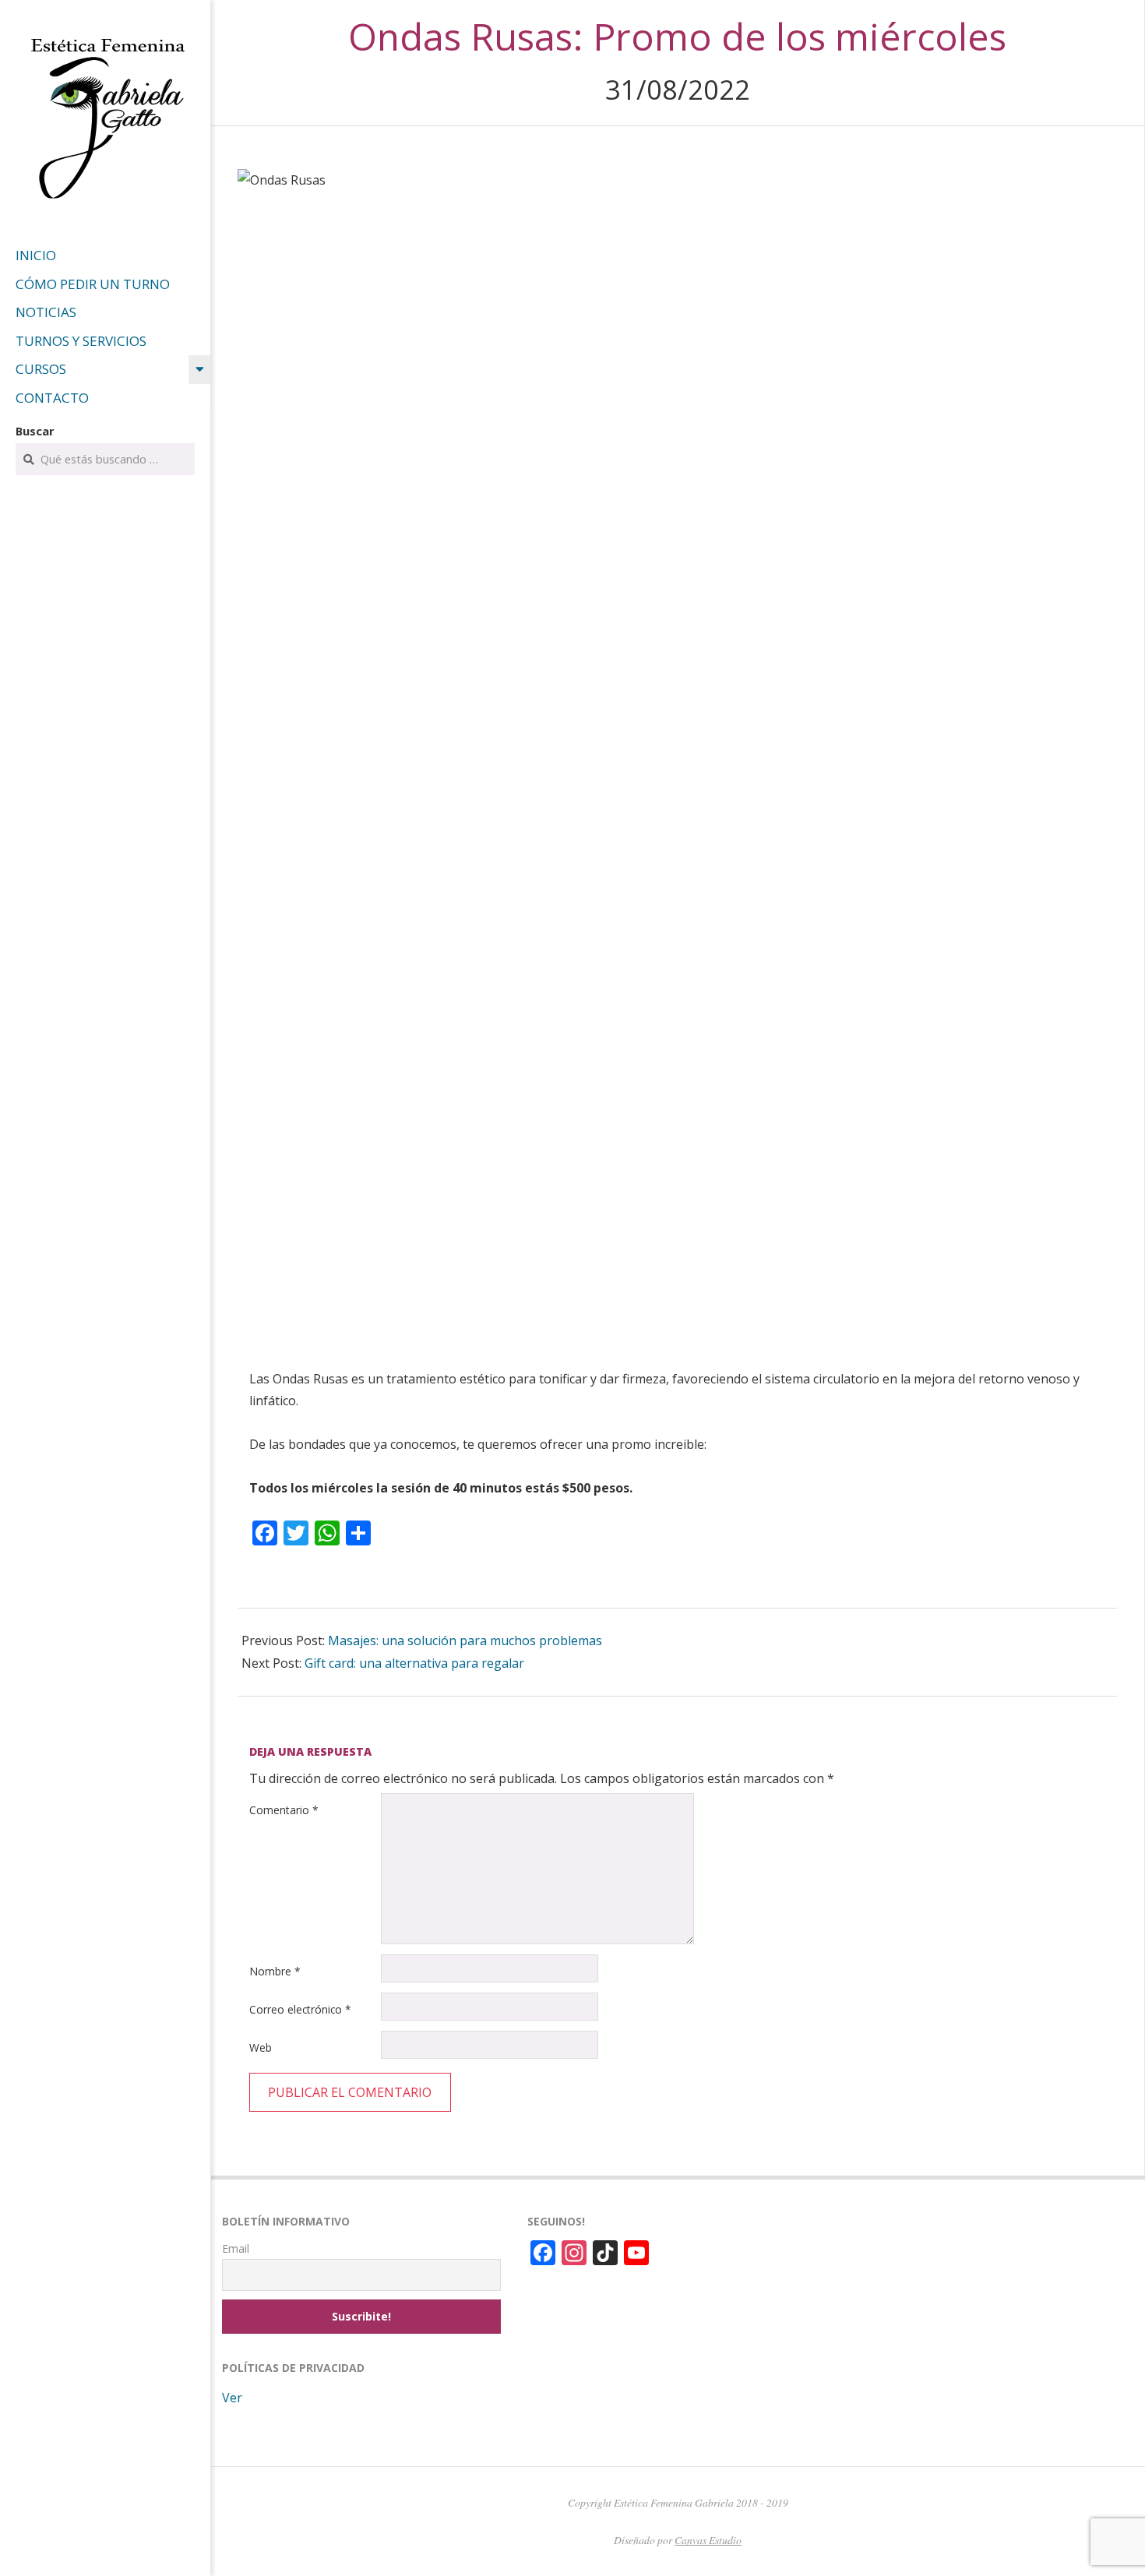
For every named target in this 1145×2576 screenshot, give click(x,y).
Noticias (46, 312)
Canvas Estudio (708, 2540)
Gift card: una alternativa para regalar (414, 1663)
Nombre (275, 1971)
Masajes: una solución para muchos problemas (465, 1640)
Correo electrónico (300, 2009)
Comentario (284, 1810)
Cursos (41, 369)
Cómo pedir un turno (93, 284)
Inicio (36, 255)
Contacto (52, 398)
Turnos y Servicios (81, 341)
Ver (232, 2398)
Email (236, 2248)
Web (261, 2047)
